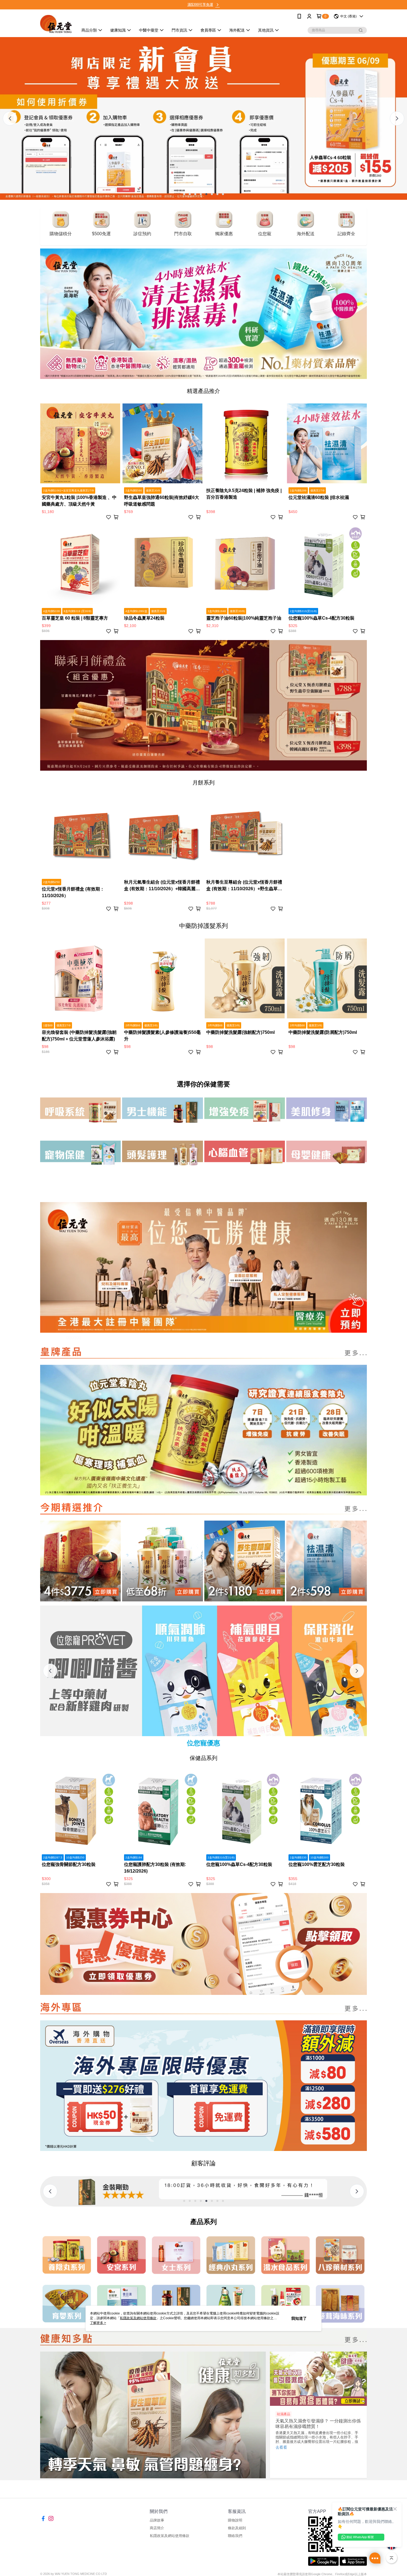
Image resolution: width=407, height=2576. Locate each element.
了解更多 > (98, 2323)
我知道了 (299, 2318)
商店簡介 (157, 2528)
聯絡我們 (235, 2536)
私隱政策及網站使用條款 (170, 2536)
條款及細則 (237, 2528)
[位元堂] (56, 24)
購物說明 (235, 2520)
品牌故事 (157, 2520)
